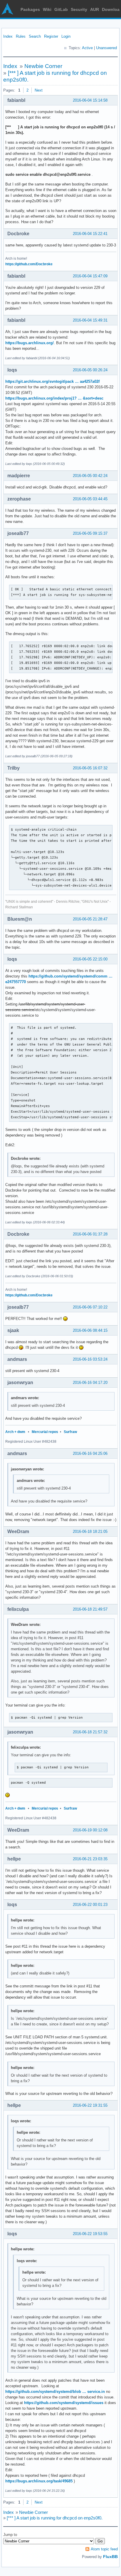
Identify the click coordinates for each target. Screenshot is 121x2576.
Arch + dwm (15, 1432)
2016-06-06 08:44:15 (90, 1330)
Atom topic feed (104, 2549)
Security (79, 9)
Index (8, 36)
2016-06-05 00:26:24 (90, 370)
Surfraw (70, 1432)
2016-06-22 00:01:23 (90, 1905)
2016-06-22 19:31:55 (90, 2105)
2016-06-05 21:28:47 (90, 919)
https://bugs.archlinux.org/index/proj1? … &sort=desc (54, 398)
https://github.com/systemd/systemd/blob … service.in (55, 2392)
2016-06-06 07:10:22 (90, 1307)
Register (51, 36)
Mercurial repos (45, 1432)
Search (35, 36)
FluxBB (110, 2557)
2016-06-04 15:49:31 (90, 320)
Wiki (47, 9)
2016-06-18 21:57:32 (90, 1732)
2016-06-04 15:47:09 (90, 276)
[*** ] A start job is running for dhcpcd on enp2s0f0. (55, 2518)
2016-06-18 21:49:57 (90, 1609)
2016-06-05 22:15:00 (90, 959)
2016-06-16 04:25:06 (90, 1453)
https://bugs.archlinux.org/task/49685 (39, 2481)
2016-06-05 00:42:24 (90, 476)
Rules (21, 36)
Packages (30, 9)
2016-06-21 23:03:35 (90, 1859)
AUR (95, 9)
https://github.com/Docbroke (29, 264)
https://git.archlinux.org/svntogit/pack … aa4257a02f (52, 381)
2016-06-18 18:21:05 (90, 1531)
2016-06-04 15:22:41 (90, 234)
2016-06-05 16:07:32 (90, 768)
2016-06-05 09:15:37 (90, 533)
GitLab (61, 9)
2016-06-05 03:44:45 (90, 499)
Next (39, 90)
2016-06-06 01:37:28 (90, 1234)
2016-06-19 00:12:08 (90, 1830)
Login (66, 36)
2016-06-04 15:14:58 (90, 100)
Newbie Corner (43, 66)
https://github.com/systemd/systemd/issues (64, 2403)
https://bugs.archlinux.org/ (30, 343)
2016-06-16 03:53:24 (90, 1359)
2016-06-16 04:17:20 (90, 1383)
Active (87, 48)
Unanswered (106, 48)
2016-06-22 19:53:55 (90, 2234)
